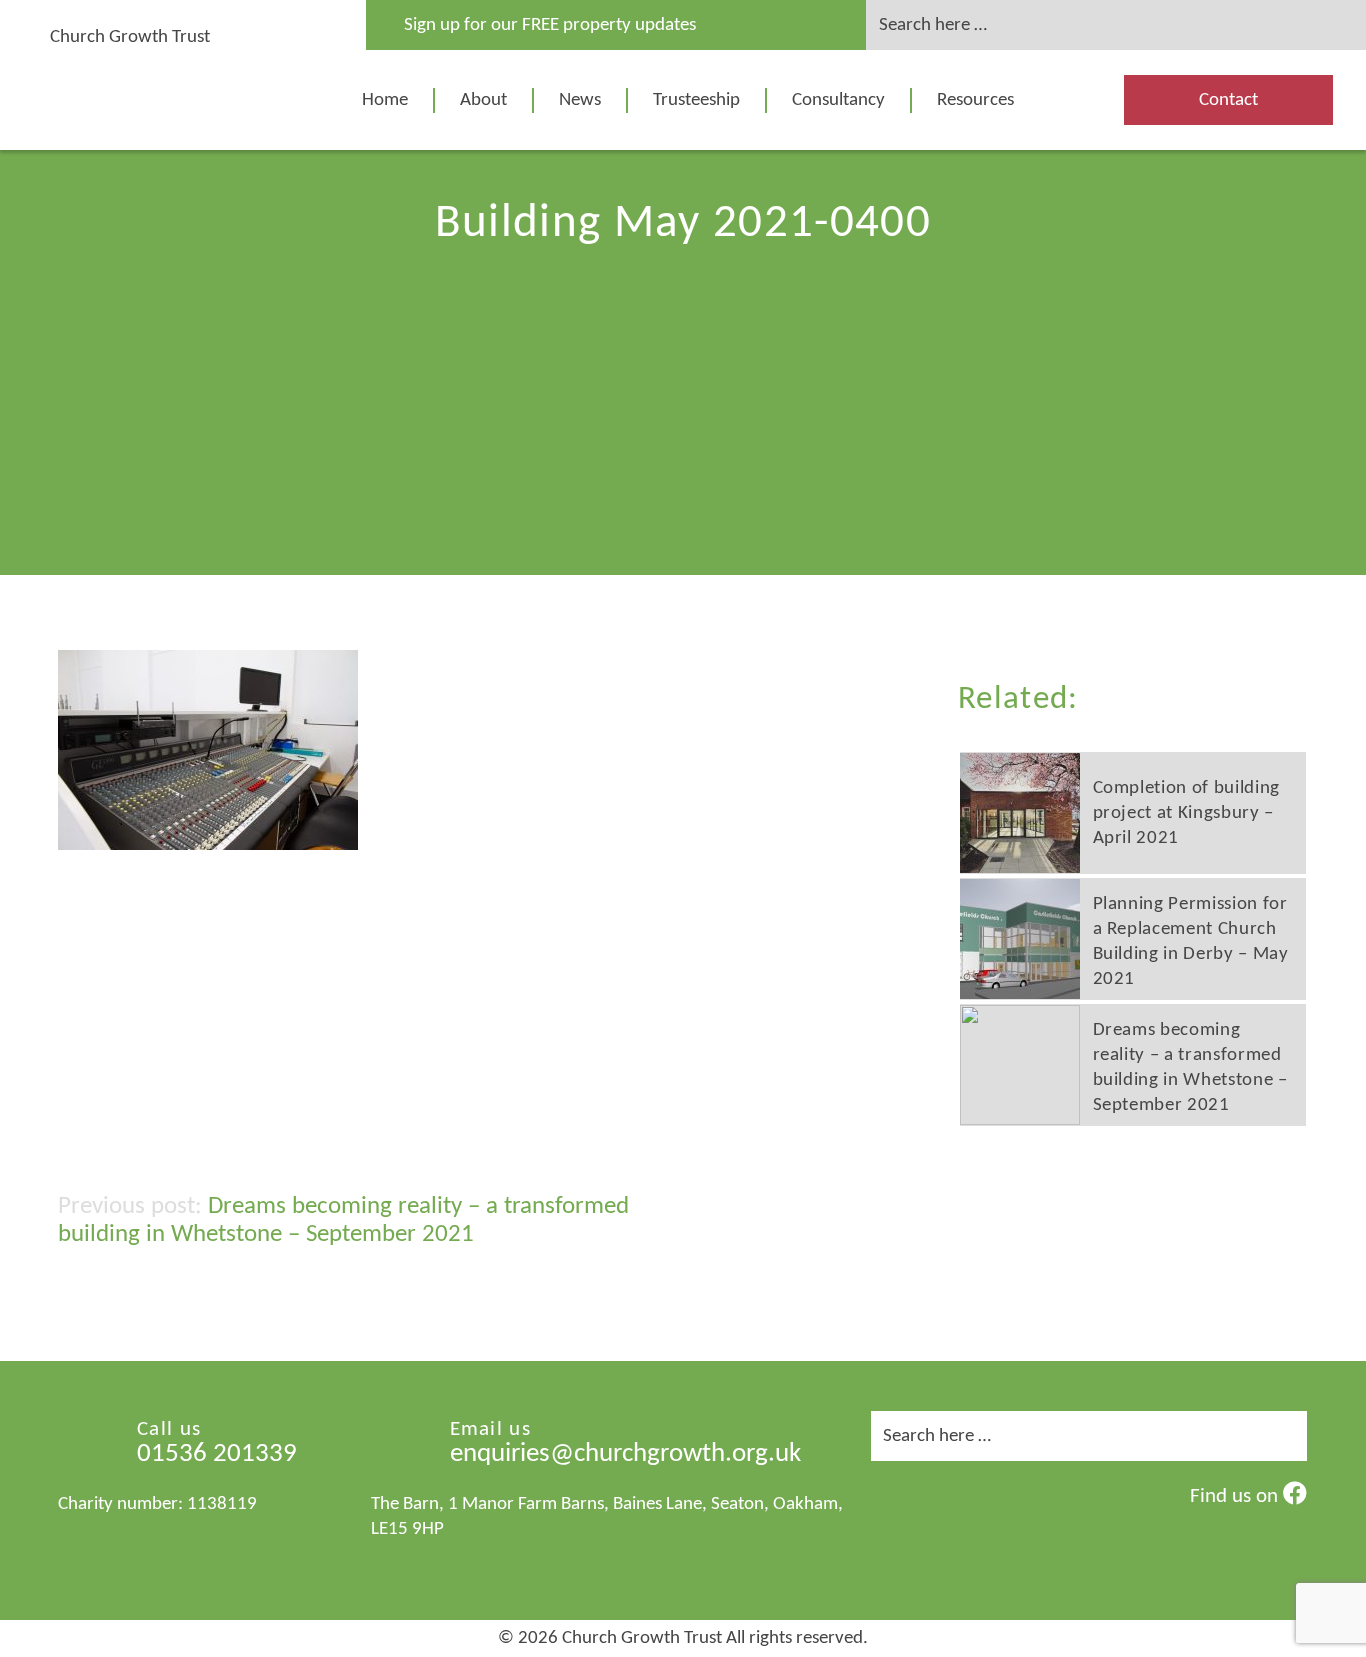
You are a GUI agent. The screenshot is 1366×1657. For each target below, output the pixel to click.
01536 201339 (217, 1454)
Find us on (1236, 1496)
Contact (1228, 100)
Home (385, 100)
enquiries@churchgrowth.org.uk (625, 1454)
